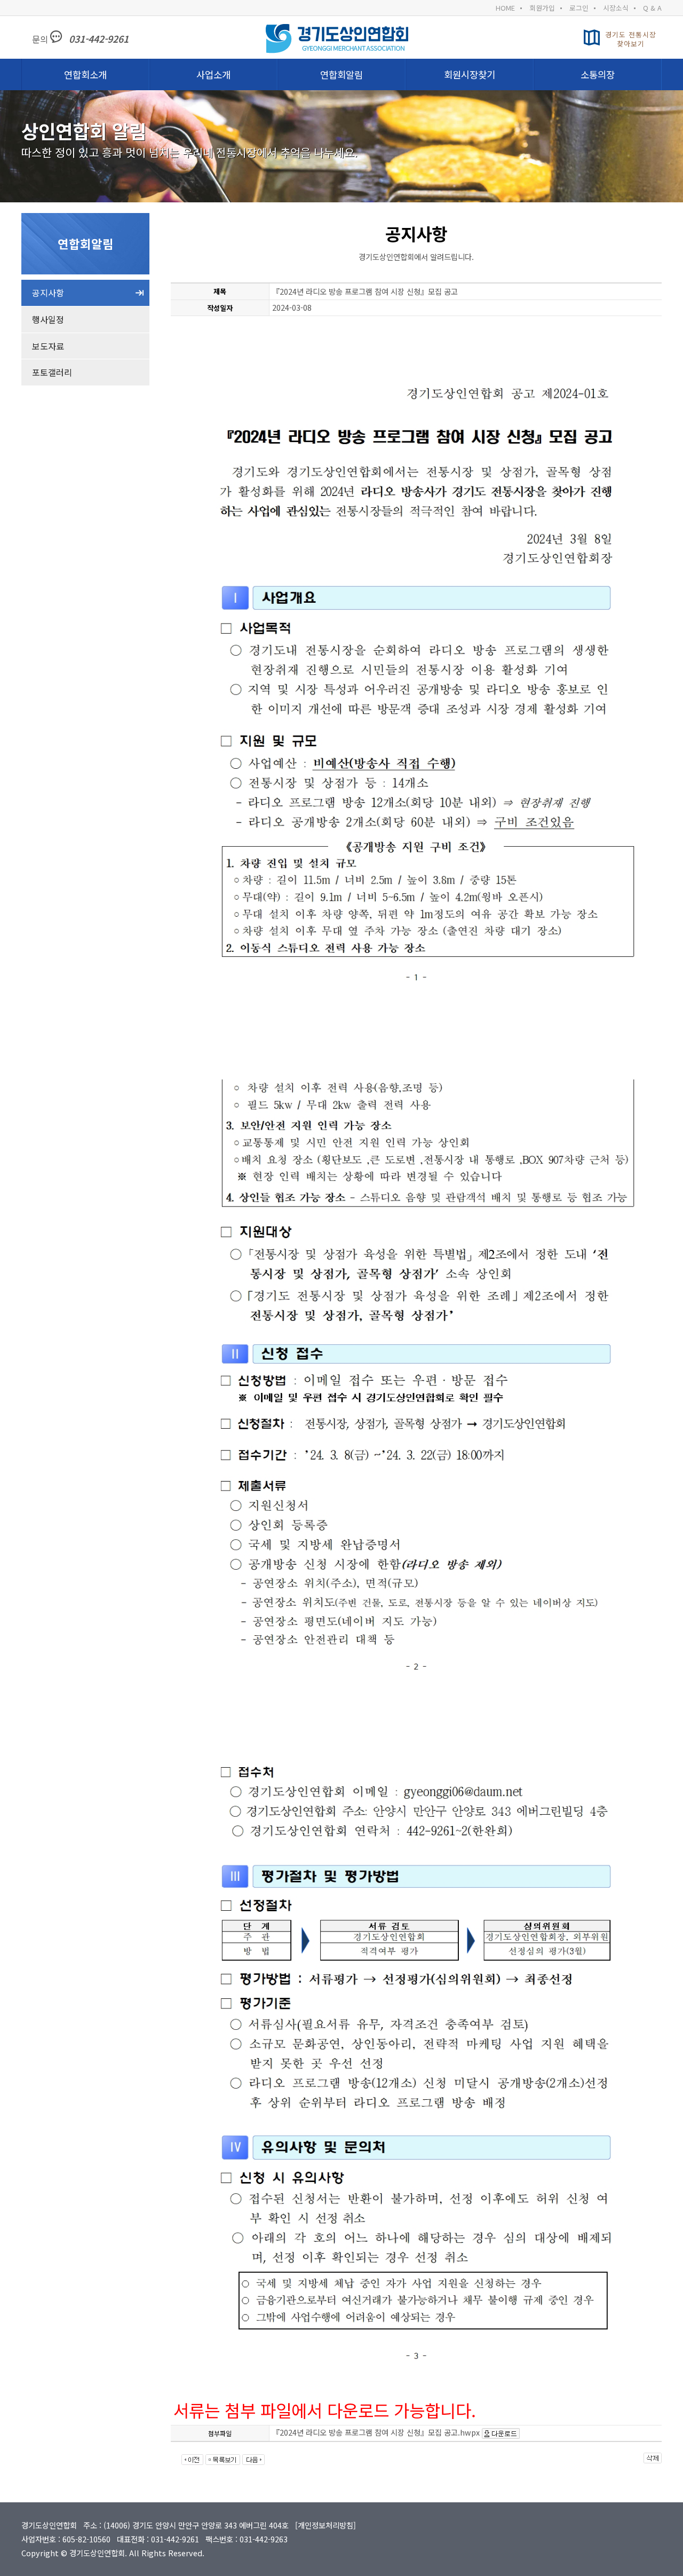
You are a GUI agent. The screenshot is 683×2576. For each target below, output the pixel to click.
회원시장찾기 (470, 74)
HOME (505, 8)
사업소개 (213, 74)
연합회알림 (341, 74)
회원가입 (542, 8)
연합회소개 (85, 74)
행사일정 (48, 319)
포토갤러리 (52, 372)
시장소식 (616, 8)
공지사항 (48, 293)
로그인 (579, 8)
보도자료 (48, 346)
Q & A (652, 8)
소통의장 (598, 74)
